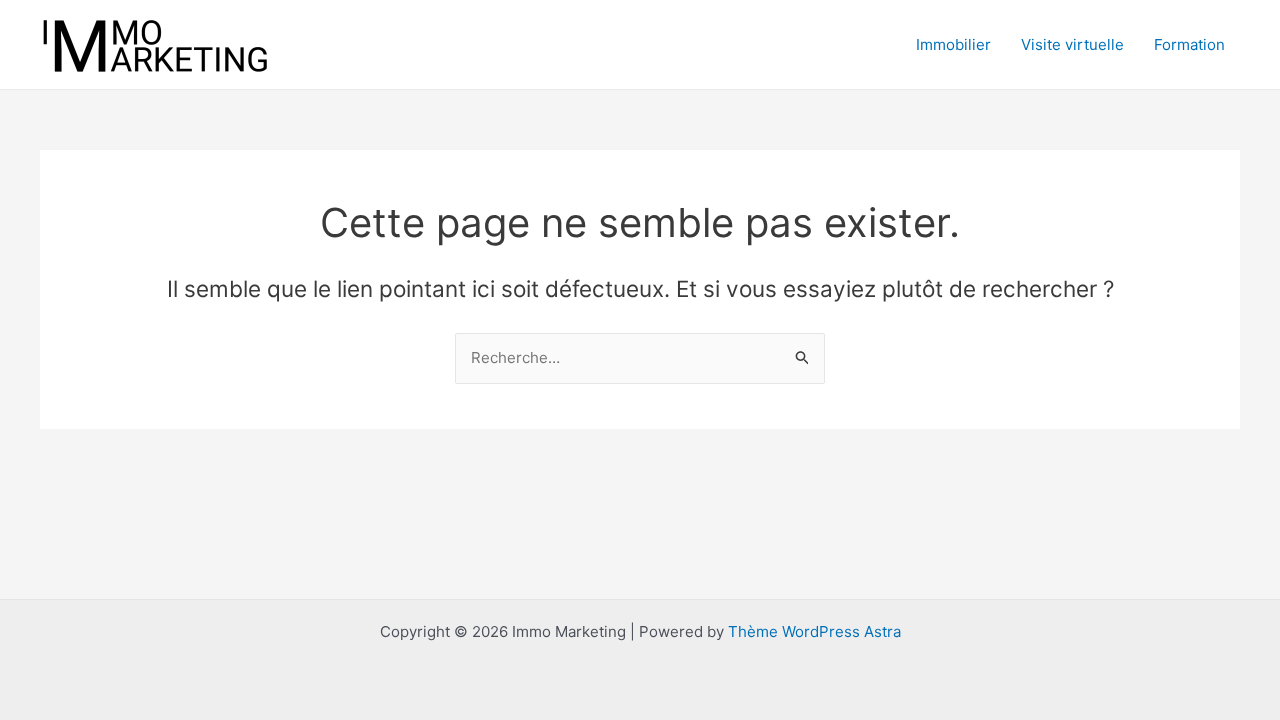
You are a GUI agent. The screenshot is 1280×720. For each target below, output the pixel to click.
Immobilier (953, 44)
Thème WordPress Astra (814, 631)
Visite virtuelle (1072, 44)
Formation (1189, 44)
